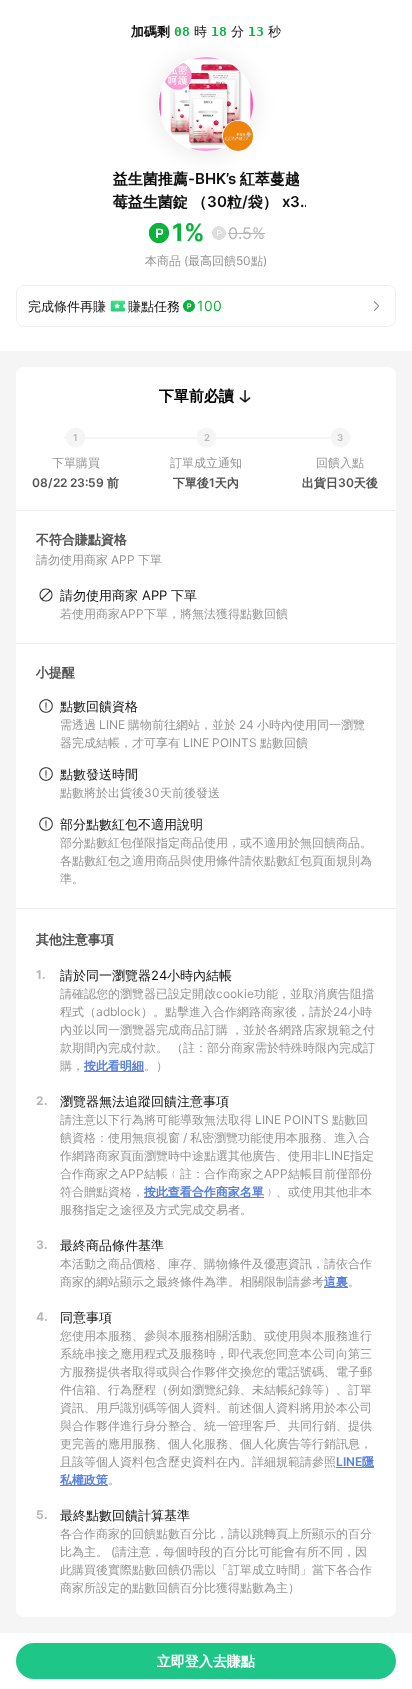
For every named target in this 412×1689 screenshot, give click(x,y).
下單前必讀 (196, 396)
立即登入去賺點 (206, 1660)
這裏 (336, 1281)
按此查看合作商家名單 (204, 1191)
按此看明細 (114, 1065)
